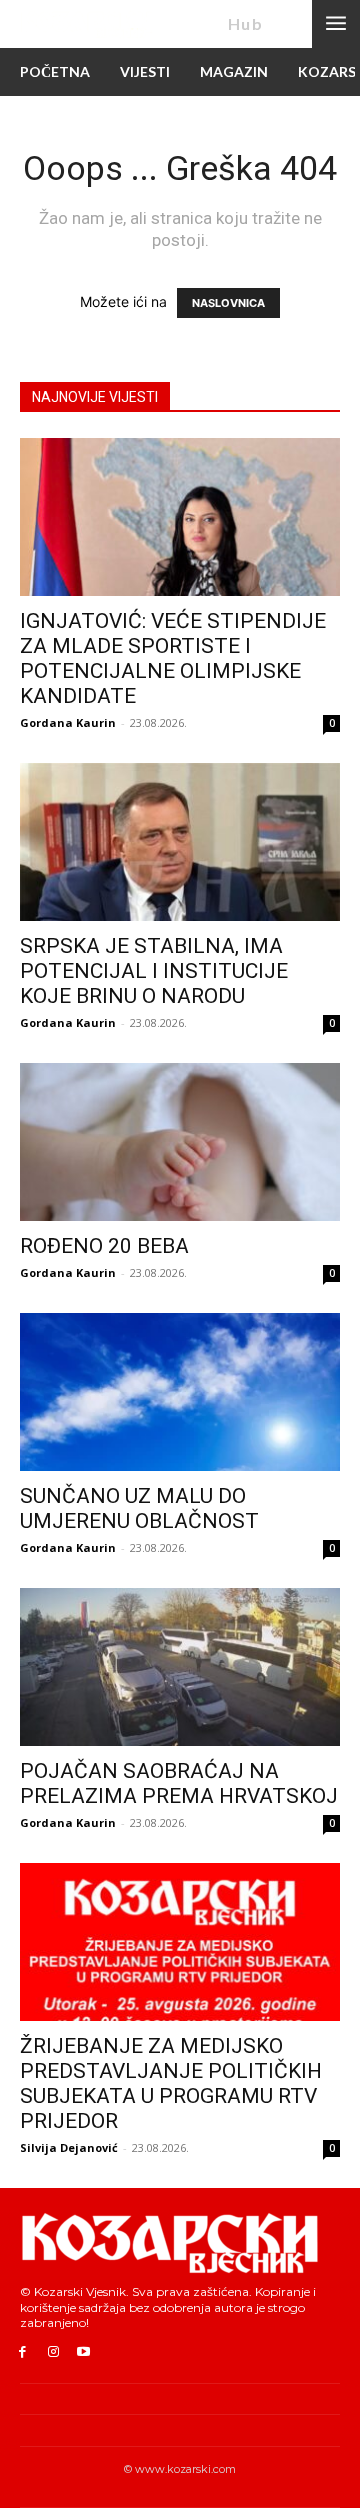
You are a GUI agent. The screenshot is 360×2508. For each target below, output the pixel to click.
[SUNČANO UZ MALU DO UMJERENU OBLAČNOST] (180, 1392)
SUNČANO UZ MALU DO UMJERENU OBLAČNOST (139, 1508)
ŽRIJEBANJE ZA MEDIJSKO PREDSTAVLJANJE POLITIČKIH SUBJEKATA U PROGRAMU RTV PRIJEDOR (171, 2083)
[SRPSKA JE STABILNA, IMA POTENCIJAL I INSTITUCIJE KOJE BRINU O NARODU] (180, 842)
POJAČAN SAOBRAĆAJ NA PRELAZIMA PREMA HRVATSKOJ (179, 1783)
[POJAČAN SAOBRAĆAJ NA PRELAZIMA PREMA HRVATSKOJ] (180, 1667)
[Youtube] (84, 2352)
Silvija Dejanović (69, 2147)
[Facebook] (22, 2352)
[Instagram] (53, 2352)
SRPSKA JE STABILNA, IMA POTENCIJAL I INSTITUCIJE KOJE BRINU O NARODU (154, 971)
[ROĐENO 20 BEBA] (180, 1142)
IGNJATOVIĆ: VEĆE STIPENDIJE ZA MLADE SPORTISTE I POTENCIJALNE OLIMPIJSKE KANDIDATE (173, 658)
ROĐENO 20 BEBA (104, 1246)
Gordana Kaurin (68, 722)
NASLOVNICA (228, 303)
